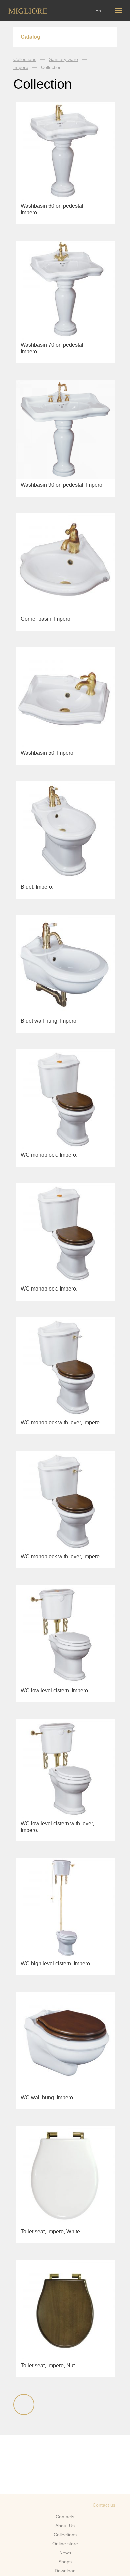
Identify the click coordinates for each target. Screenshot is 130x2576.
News (65, 2553)
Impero (21, 67)
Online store (65, 2544)
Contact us (104, 2505)
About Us (65, 2526)
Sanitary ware (63, 59)
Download (65, 2571)
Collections (25, 59)
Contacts (65, 2517)
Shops (65, 2562)
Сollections (65, 2535)
